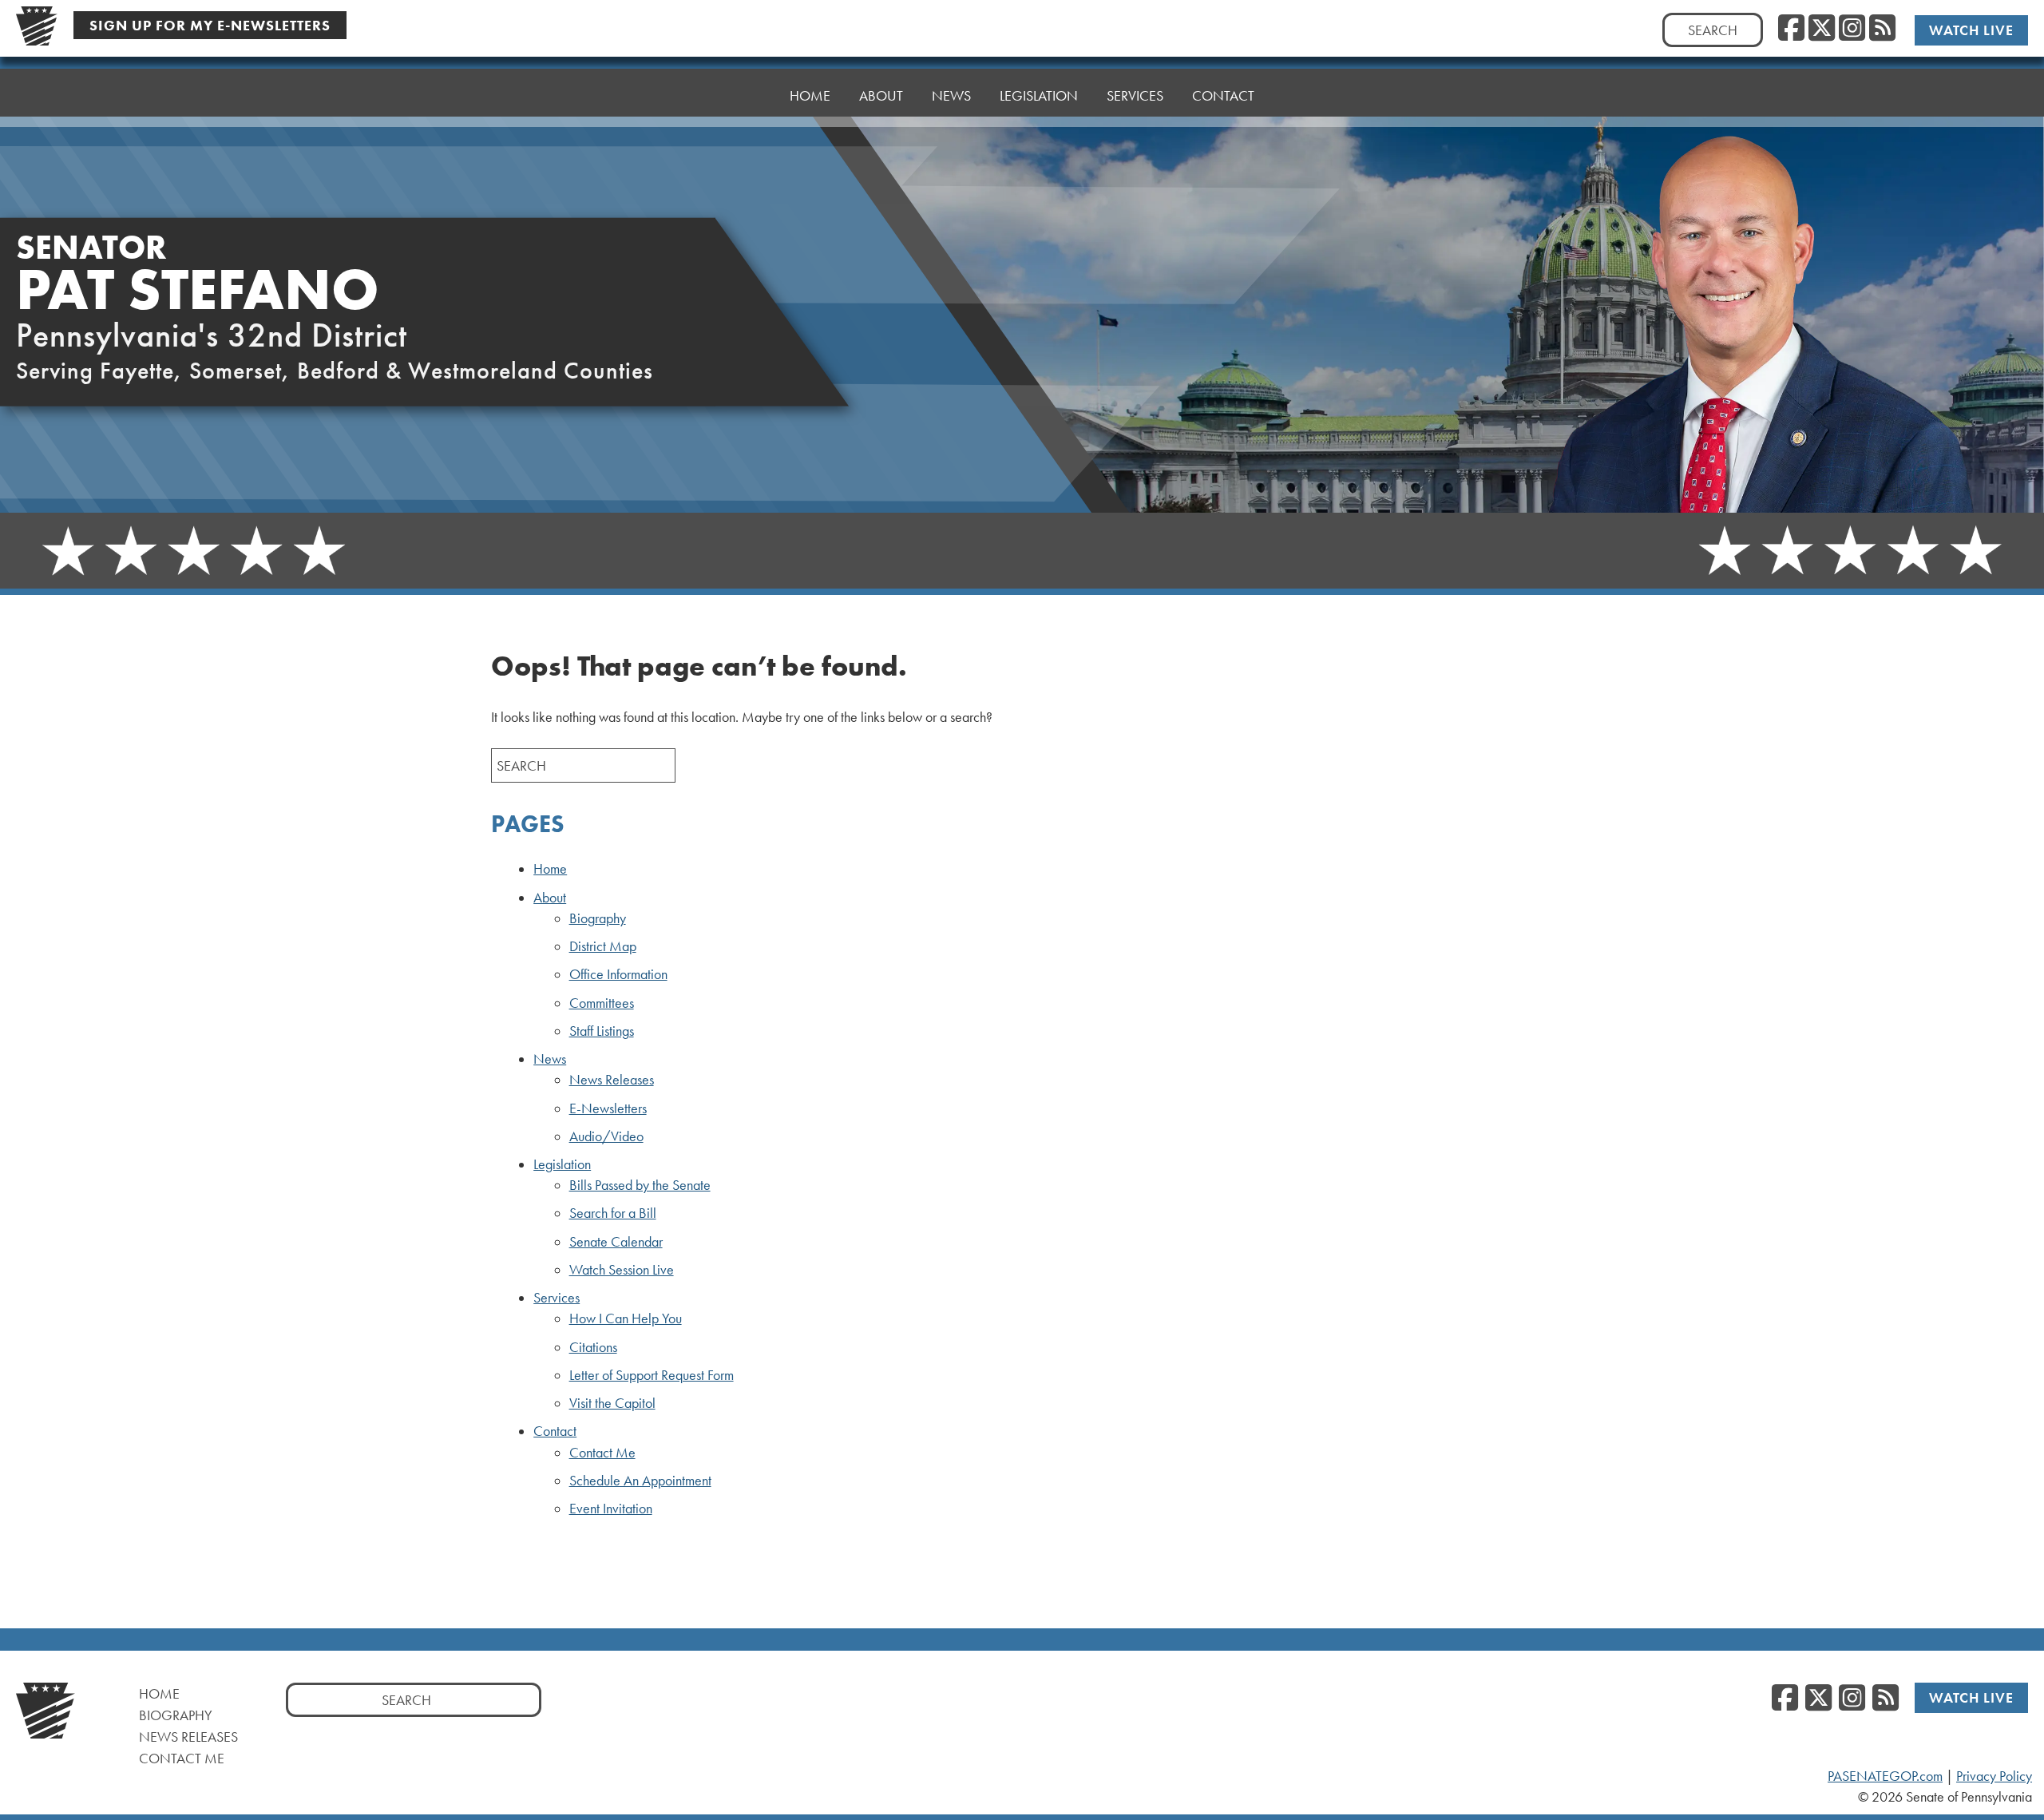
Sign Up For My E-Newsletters (210, 25)
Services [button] (1135, 95)
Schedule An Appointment (640, 1481)
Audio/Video (606, 1136)
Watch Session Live (622, 1270)
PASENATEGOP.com (1885, 1776)
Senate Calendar (616, 1242)
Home (810, 95)
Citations (593, 1347)
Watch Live (1971, 30)
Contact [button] (1223, 95)
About (550, 898)
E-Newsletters (608, 1108)
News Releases (612, 1080)
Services (557, 1298)
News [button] (951, 95)
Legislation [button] (1039, 95)
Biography (598, 918)
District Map (603, 946)
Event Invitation (611, 1509)
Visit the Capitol (612, 1403)
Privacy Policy (1994, 1776)
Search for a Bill (613, 1213)
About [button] (881, 95)
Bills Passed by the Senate (640, 1185)
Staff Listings (602, 1031)
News (550, 1059)
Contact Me (602, 1453)
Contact (555, 1431)
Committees (602, 1003)
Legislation (562, 1164)
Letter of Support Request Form (652, 1375)
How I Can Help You (626, 1318)
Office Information (618, 974)
